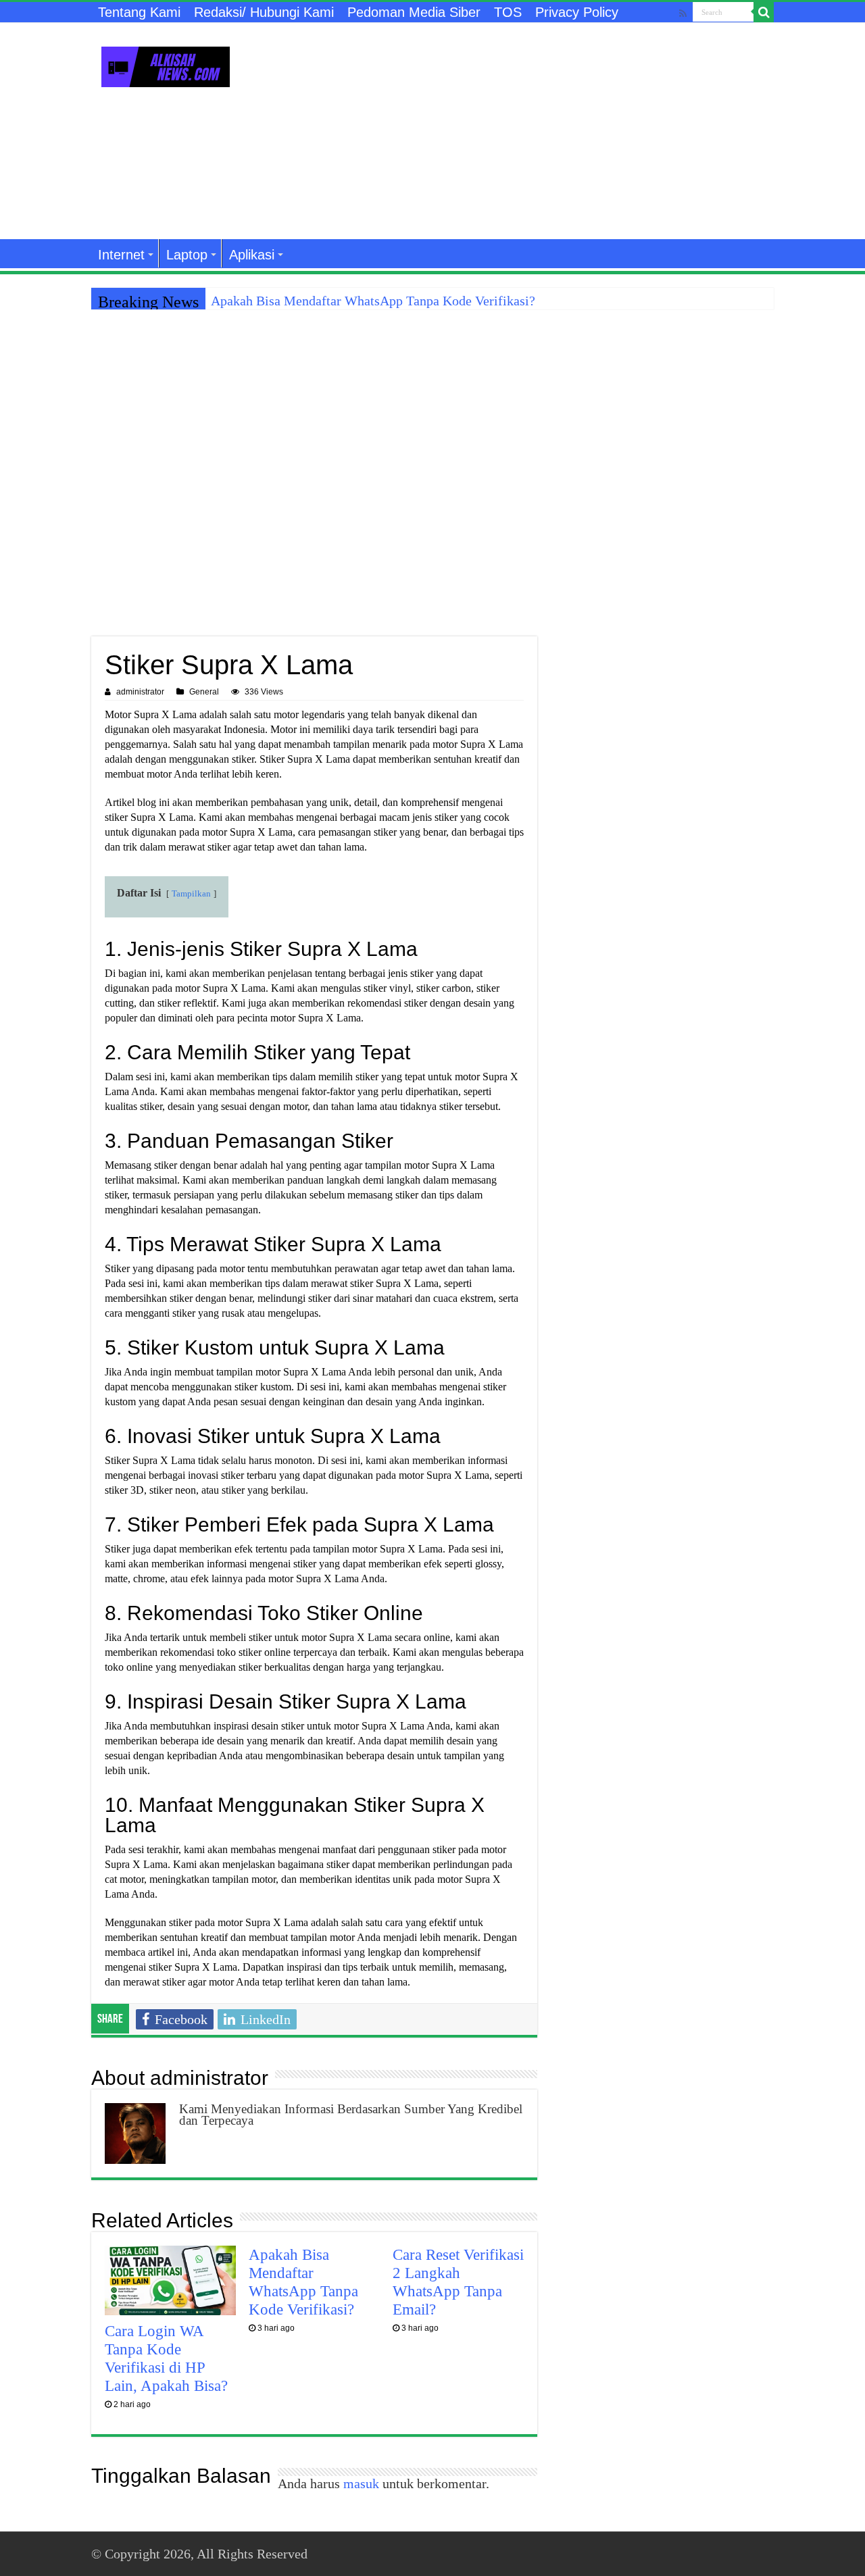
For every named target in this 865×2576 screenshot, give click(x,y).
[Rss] (683, 13)
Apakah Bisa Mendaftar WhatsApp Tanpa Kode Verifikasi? (373, 301)
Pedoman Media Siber (414, 12)
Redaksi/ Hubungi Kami (264, 12)
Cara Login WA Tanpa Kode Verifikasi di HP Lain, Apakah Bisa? (166, 2358)
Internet (121, 255)
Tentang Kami (139, 12)
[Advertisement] (518, 131)
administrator (140, 692)
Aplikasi (252, 255)
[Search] (764, 12)
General (204, 692)
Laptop (187, 255)
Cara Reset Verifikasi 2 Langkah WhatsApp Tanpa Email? (458, 2282)
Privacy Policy (577, 12)
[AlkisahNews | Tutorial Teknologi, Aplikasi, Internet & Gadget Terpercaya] (166, 64)
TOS (508, 12)
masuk (361, 2483)
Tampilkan (191, 894)
